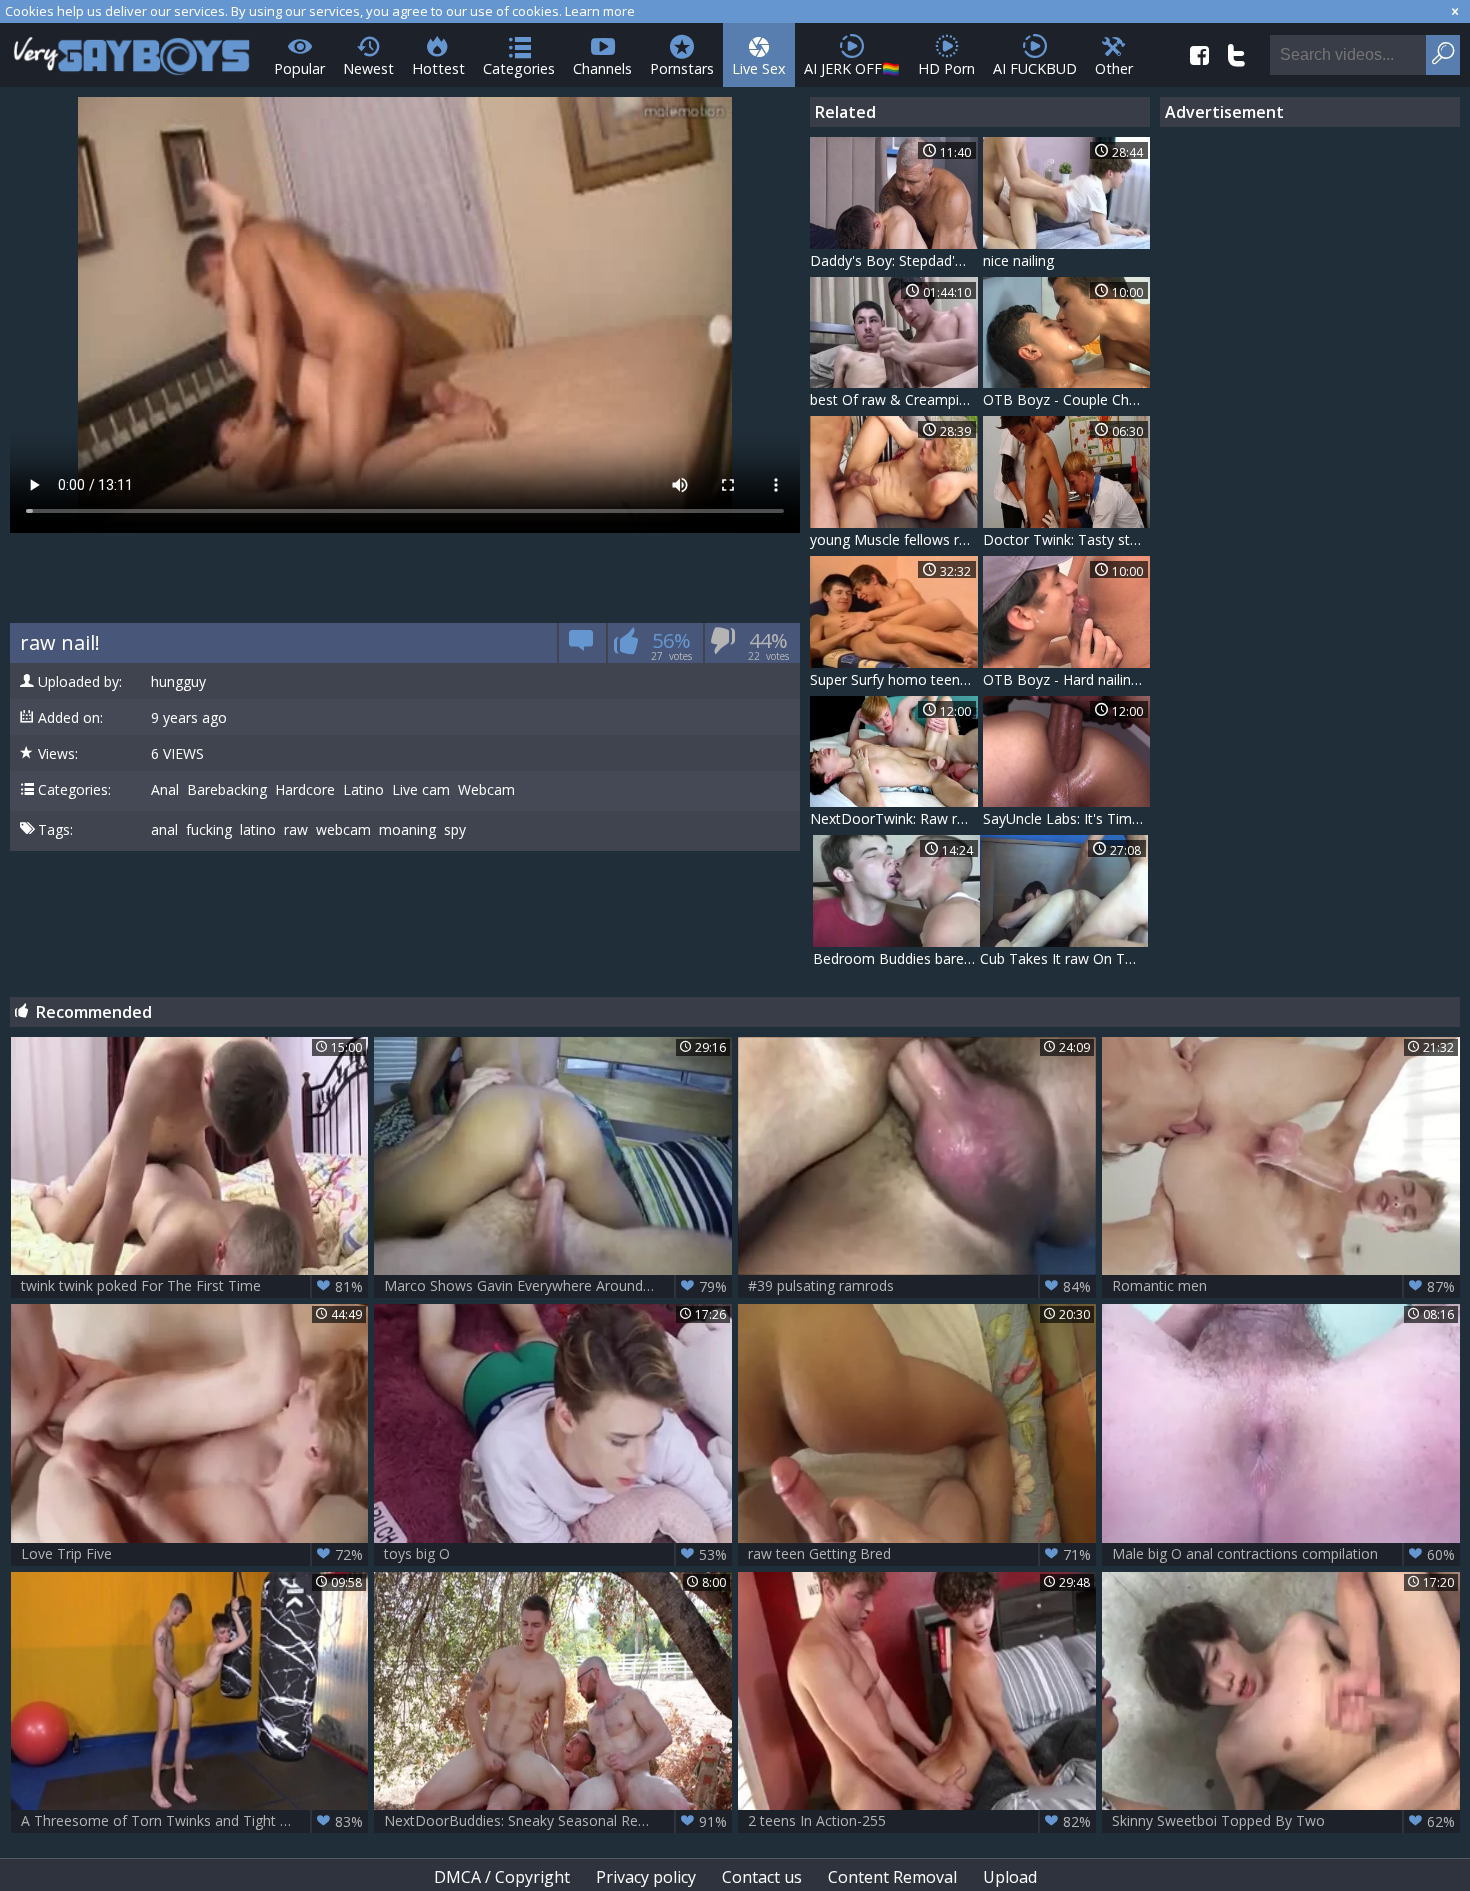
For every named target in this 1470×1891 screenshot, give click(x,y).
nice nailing (1018, 260)
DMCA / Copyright (502, 1877)
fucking (209, 830)
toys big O (555, 1554)
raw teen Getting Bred (919, 1554)
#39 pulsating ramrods (919, 1286)
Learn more (600, 11)
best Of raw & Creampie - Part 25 (894, 399)
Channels (602, 68)
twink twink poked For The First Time (192, 1286)
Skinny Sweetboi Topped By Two (1283, 1821)
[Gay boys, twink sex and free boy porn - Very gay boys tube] (132, 49)
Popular (299, 68)
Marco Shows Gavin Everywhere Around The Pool (555, 1286)
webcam (343, 830)
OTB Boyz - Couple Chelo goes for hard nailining (1067, 399)
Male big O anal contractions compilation (1283, 1554)
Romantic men (1283, 1286)
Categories (519, 68)
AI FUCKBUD (1035, 68)
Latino (363, 790)
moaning (407, 830)
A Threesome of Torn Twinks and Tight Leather (192, 1821)
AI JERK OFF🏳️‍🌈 (852, 68)
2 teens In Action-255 (919, 1821)
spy (455, 830)
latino (258, 830)
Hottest (438, 68)
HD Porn (946, 68)
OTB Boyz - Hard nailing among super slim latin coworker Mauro (1067, 679)
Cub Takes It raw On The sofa (1064, 958)
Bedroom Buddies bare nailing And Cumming (897, 958)
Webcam (486, 790)
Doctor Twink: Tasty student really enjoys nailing (1067, 539)
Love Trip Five (192, 1554)
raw (296, 830)
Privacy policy (646, 1877)
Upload (1010, 1877)
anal (164, 830)
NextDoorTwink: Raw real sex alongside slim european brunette (894, 818)
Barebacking (227, 790)
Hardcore (305, 790)
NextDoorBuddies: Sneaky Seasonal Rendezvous (555, 1821)
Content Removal (892, 1877)
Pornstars (682, 68)
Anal (165, 790)
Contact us (762, 1877)
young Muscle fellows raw (894, 539)
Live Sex (759, 68)
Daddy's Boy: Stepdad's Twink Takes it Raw (894, 260)
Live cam (421, 790)
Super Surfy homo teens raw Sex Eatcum (894, 679)
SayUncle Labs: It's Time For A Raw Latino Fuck (1067, 818)
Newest (368, 68)
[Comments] (581, 646)
